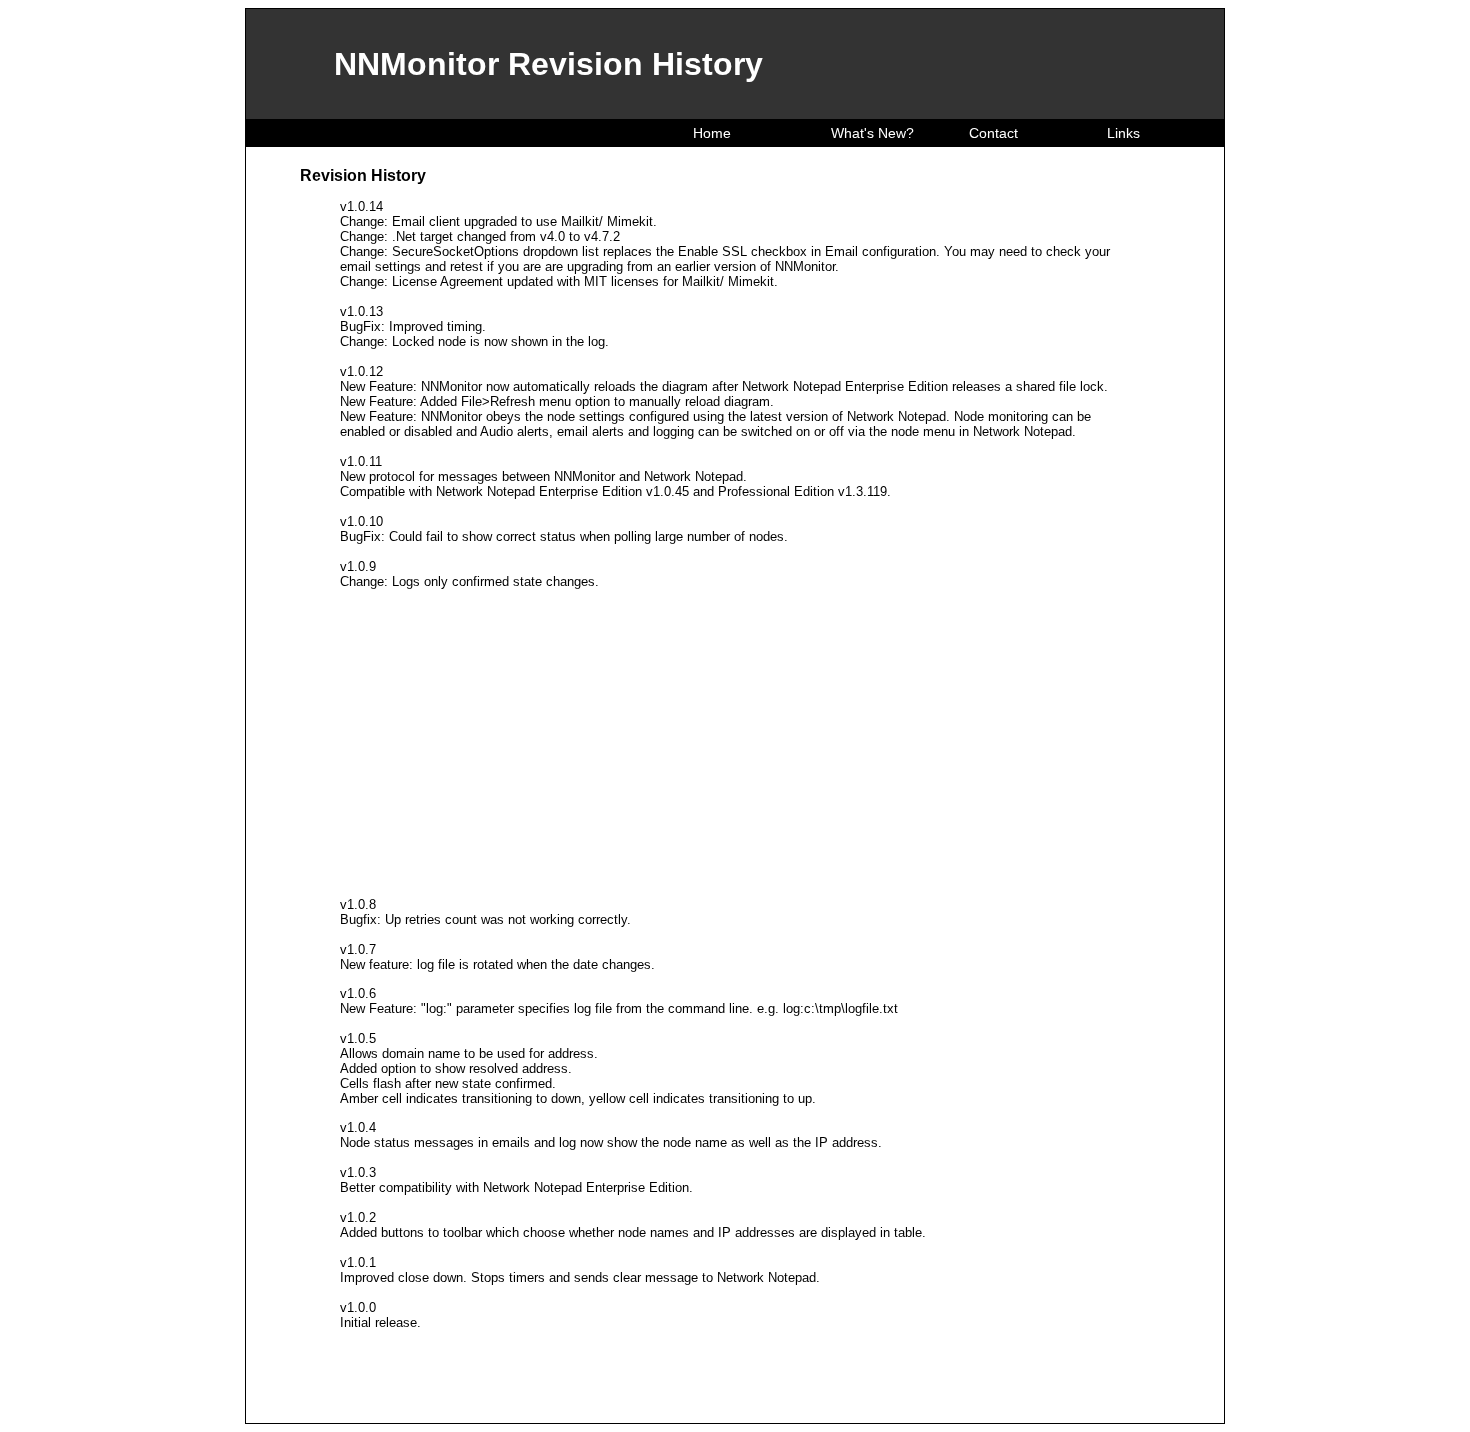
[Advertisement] (735, 743)
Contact (991, 133)
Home (710, 133)
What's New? (870, 133)
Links (1121, 133)
